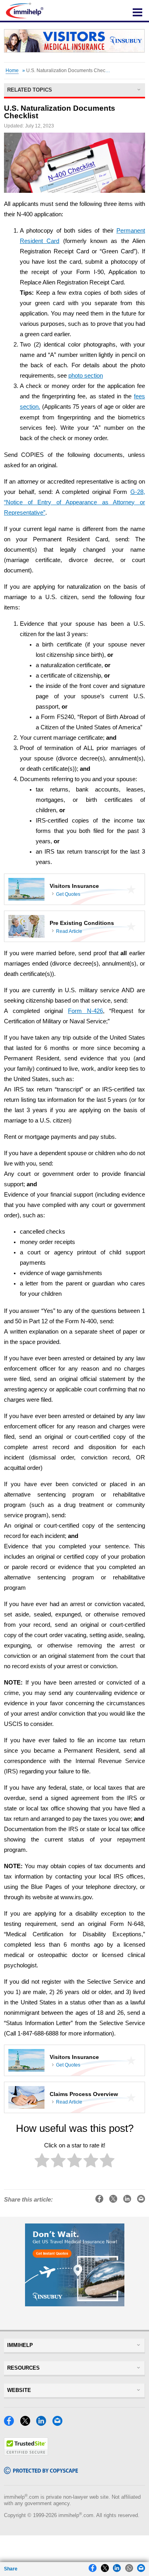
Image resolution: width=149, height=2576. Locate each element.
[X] (27, 2424)
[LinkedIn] (43, 2424)
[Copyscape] (41, 2472)
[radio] (42, 2162)
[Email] (60, 2424)
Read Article (69, 931)
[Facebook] (11, 2424)
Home (12, 71)
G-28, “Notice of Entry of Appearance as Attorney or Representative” (74, 502)
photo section (86, 376)
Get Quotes (68, 894)
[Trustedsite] (26, 2454)
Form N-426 (85, 1011)
